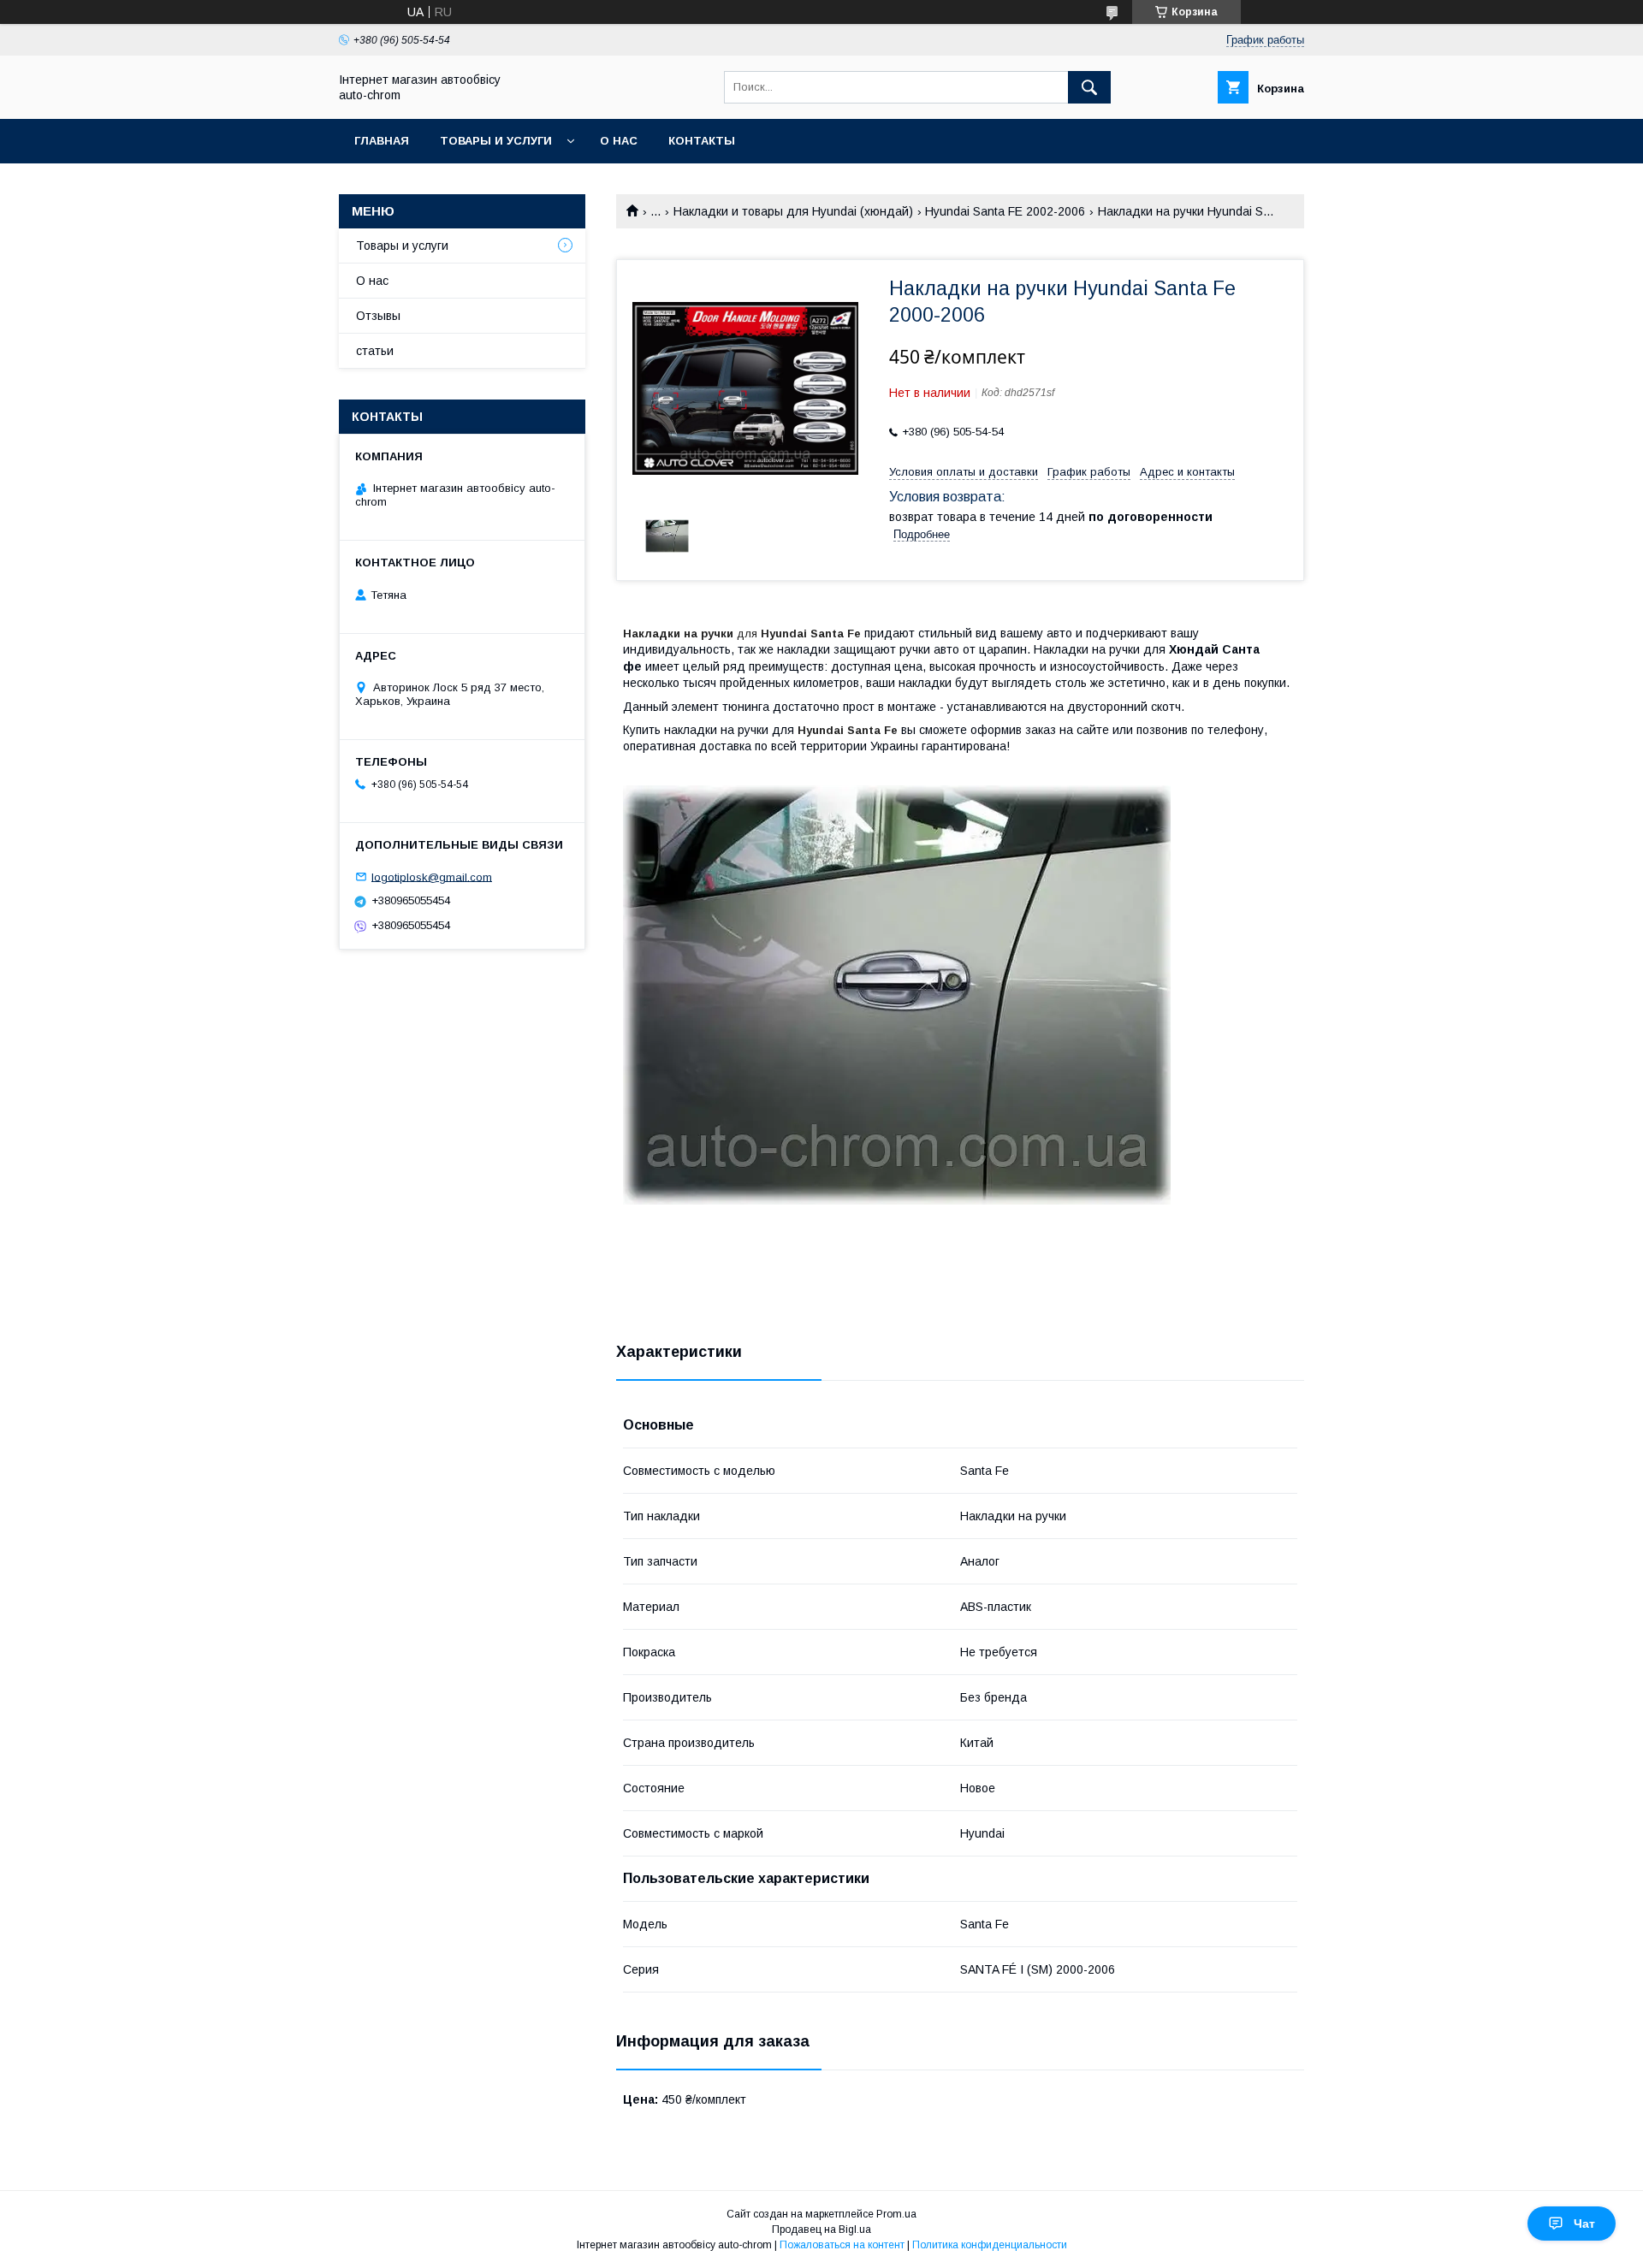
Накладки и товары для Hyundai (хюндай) (793, 211)
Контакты (702, 141)
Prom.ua (896, 2214)
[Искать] (1089, 87)
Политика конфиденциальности (990, 2245)
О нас (619, 141)
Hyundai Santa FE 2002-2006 (1005, 211)
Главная (382, 141)
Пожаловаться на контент (842, 2245)
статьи (375, 351)
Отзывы (378, 316)
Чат (1584, 2224)
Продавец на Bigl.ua (821, 2230)
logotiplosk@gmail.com (432, 876)
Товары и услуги (496, 141)
